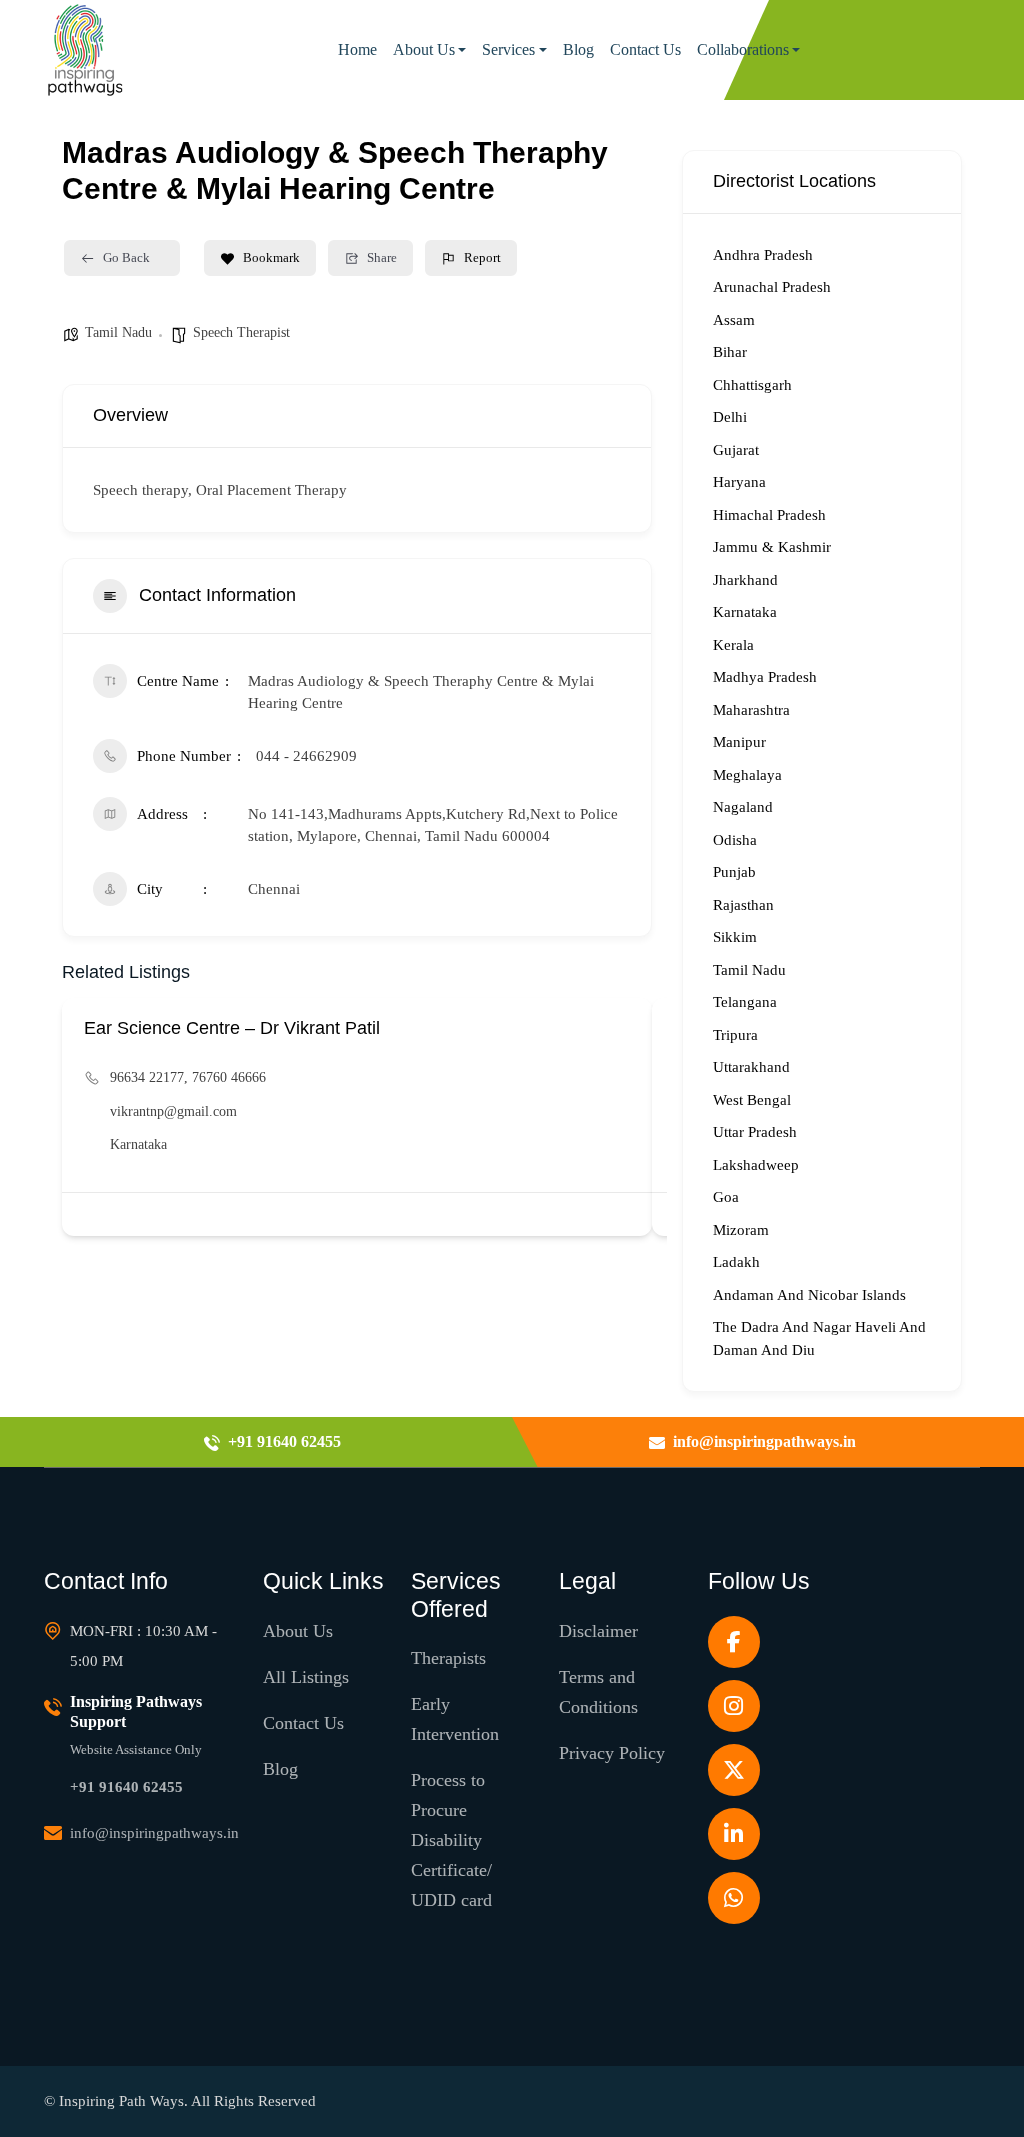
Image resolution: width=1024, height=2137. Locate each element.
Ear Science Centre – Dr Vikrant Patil (232, 1028)
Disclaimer (598, 1631)
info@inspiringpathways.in (154, 1833)
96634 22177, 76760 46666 (188, 1077)
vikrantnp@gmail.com (173, 1111)
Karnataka (138, 1144)
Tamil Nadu (118, 332)
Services (508, 49)
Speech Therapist (241, 332)
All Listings (306, 1677)
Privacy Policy (612, 1753)
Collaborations (743, 49)
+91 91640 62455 (126, 1787)
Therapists (448, 1658)
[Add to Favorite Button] (624, 1214)
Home (357, 49)
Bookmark (271, 257)
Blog (578, 49)
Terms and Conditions (598, 1692)
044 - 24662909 (306, 756)
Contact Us (645, 49)
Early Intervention (455, 1719)
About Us (424, 49)
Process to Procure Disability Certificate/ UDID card (451, 1840)
